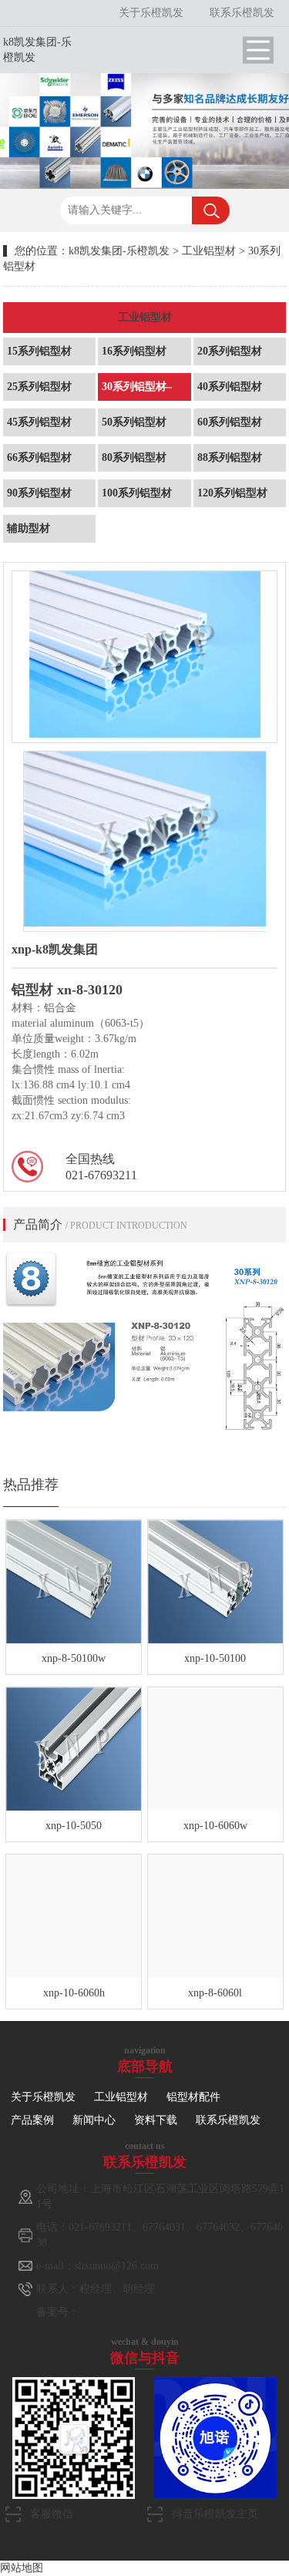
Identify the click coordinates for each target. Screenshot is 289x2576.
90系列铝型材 (39, 493)
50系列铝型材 (134, 422)
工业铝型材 (209, 251)
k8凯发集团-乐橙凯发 (119, 251)
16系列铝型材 (134, 351)
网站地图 (22, 2568)
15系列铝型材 (39, 351)
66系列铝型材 (39, 457)
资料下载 (156, 2120)
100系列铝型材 (137, 493)
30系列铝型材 (134, 387)
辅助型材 (29, 528)
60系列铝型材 (230, 422)
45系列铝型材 (39, 422)
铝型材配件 (193, 2097)
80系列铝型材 (134, 457)
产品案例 (32, 2120)
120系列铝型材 (232, 493)
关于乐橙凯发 (151, 13)
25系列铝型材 (39, 387)
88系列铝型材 (230, 457)
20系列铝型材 (230, 351)
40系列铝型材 (230, 387)
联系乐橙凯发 (242, 13)
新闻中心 (94, 2120)
